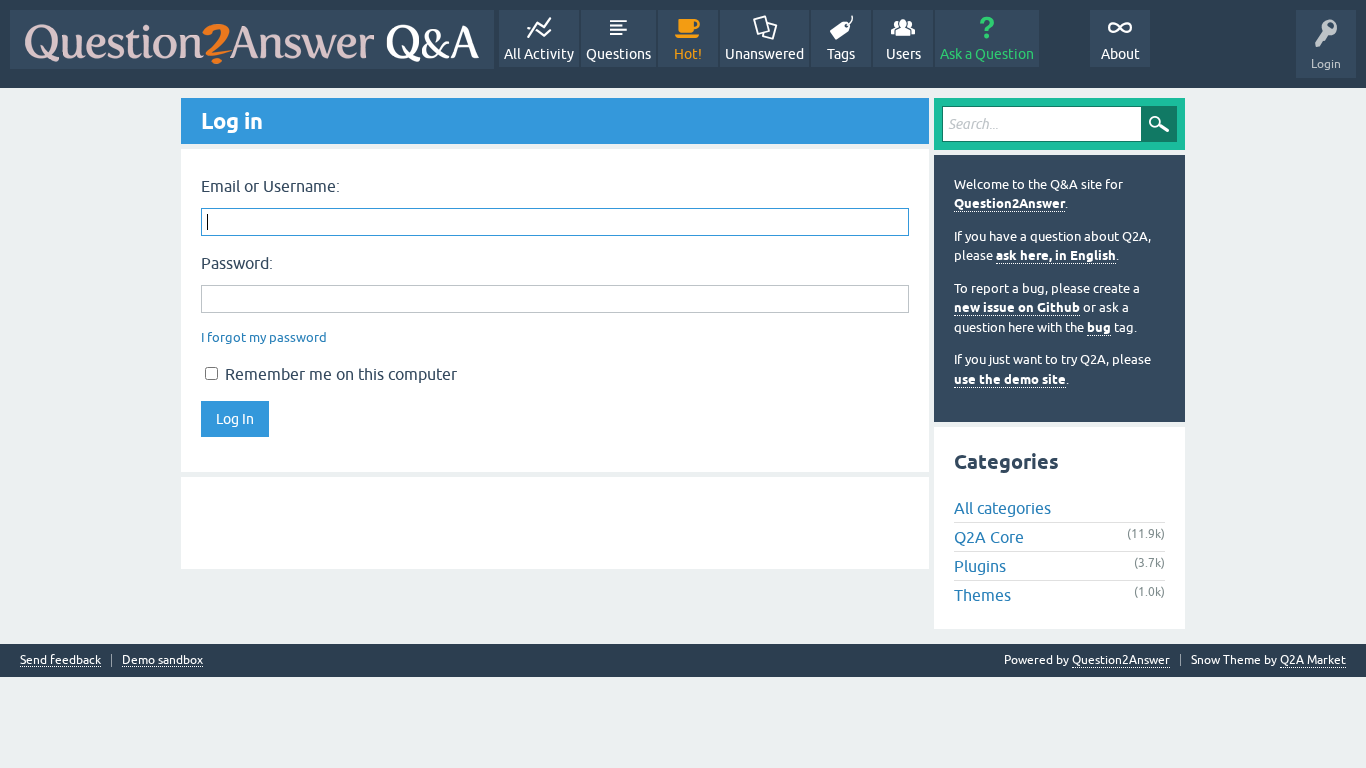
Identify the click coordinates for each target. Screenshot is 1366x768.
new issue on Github (1017, 307)
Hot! (688, 54)
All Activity (539, 54)
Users (903, 54)
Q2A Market (1313, 660)
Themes (982, 595)
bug (1099, 327)
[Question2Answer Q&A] (252, 39)
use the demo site (1010, 379)
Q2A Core (989, 537)
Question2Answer (1009, 203)
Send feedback (60, 660)
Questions (618, 54)
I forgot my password (264, 337)
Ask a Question (987, 54)
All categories (1002, 508)
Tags (841, 54)
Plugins (980, 566)
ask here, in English (1056, 255)
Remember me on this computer (339, 374)
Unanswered (764, 54)
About (1120, 54)
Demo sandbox (162, 660)
